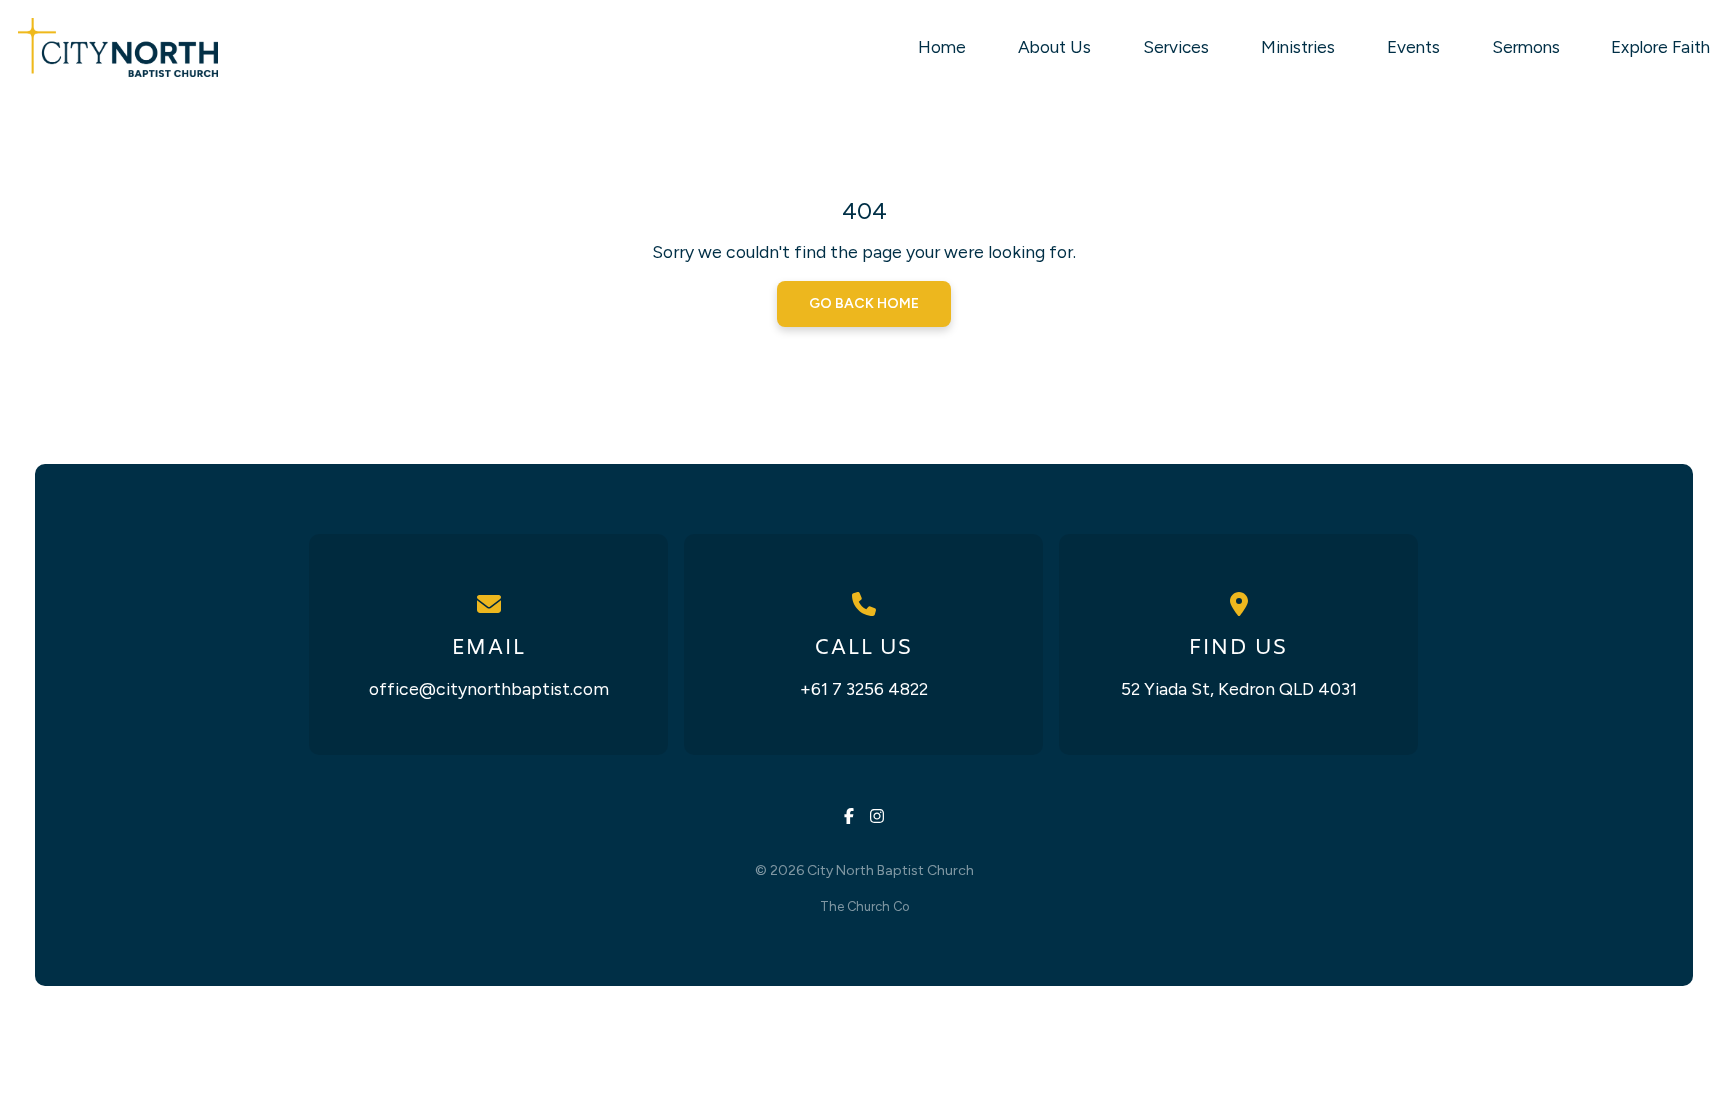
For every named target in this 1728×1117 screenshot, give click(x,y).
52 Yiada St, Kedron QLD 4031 (1239, 688)
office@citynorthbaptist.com (489, 688)
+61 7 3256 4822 (864, 688)
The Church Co (864, 906)
